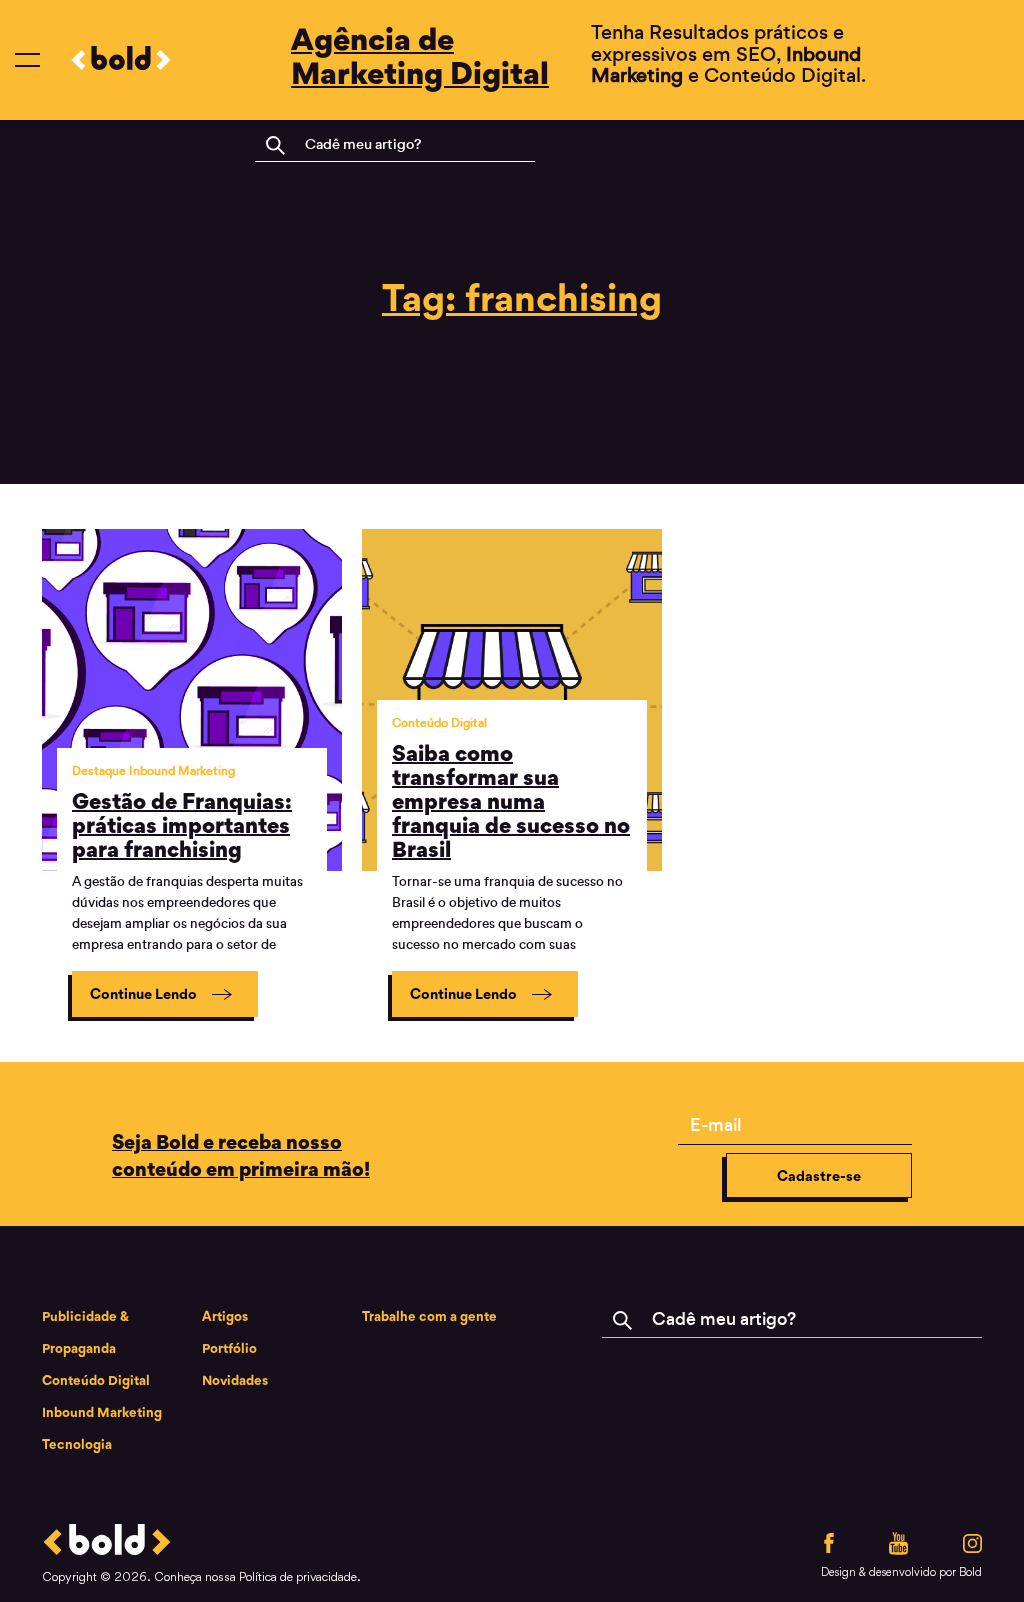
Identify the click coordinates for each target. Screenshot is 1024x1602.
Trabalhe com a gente (429, 1316)
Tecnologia (77, 1444)
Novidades (235, 1380)
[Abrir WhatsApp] (974, 1551)
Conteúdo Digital (96, 1380)
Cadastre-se (819, 1175)
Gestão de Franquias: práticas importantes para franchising (182, 825)
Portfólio (229, 1348)
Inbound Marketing (102, 1412)
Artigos (225, 1316)
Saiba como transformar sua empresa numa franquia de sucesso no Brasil (511, 801)
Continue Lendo (145, 993)
